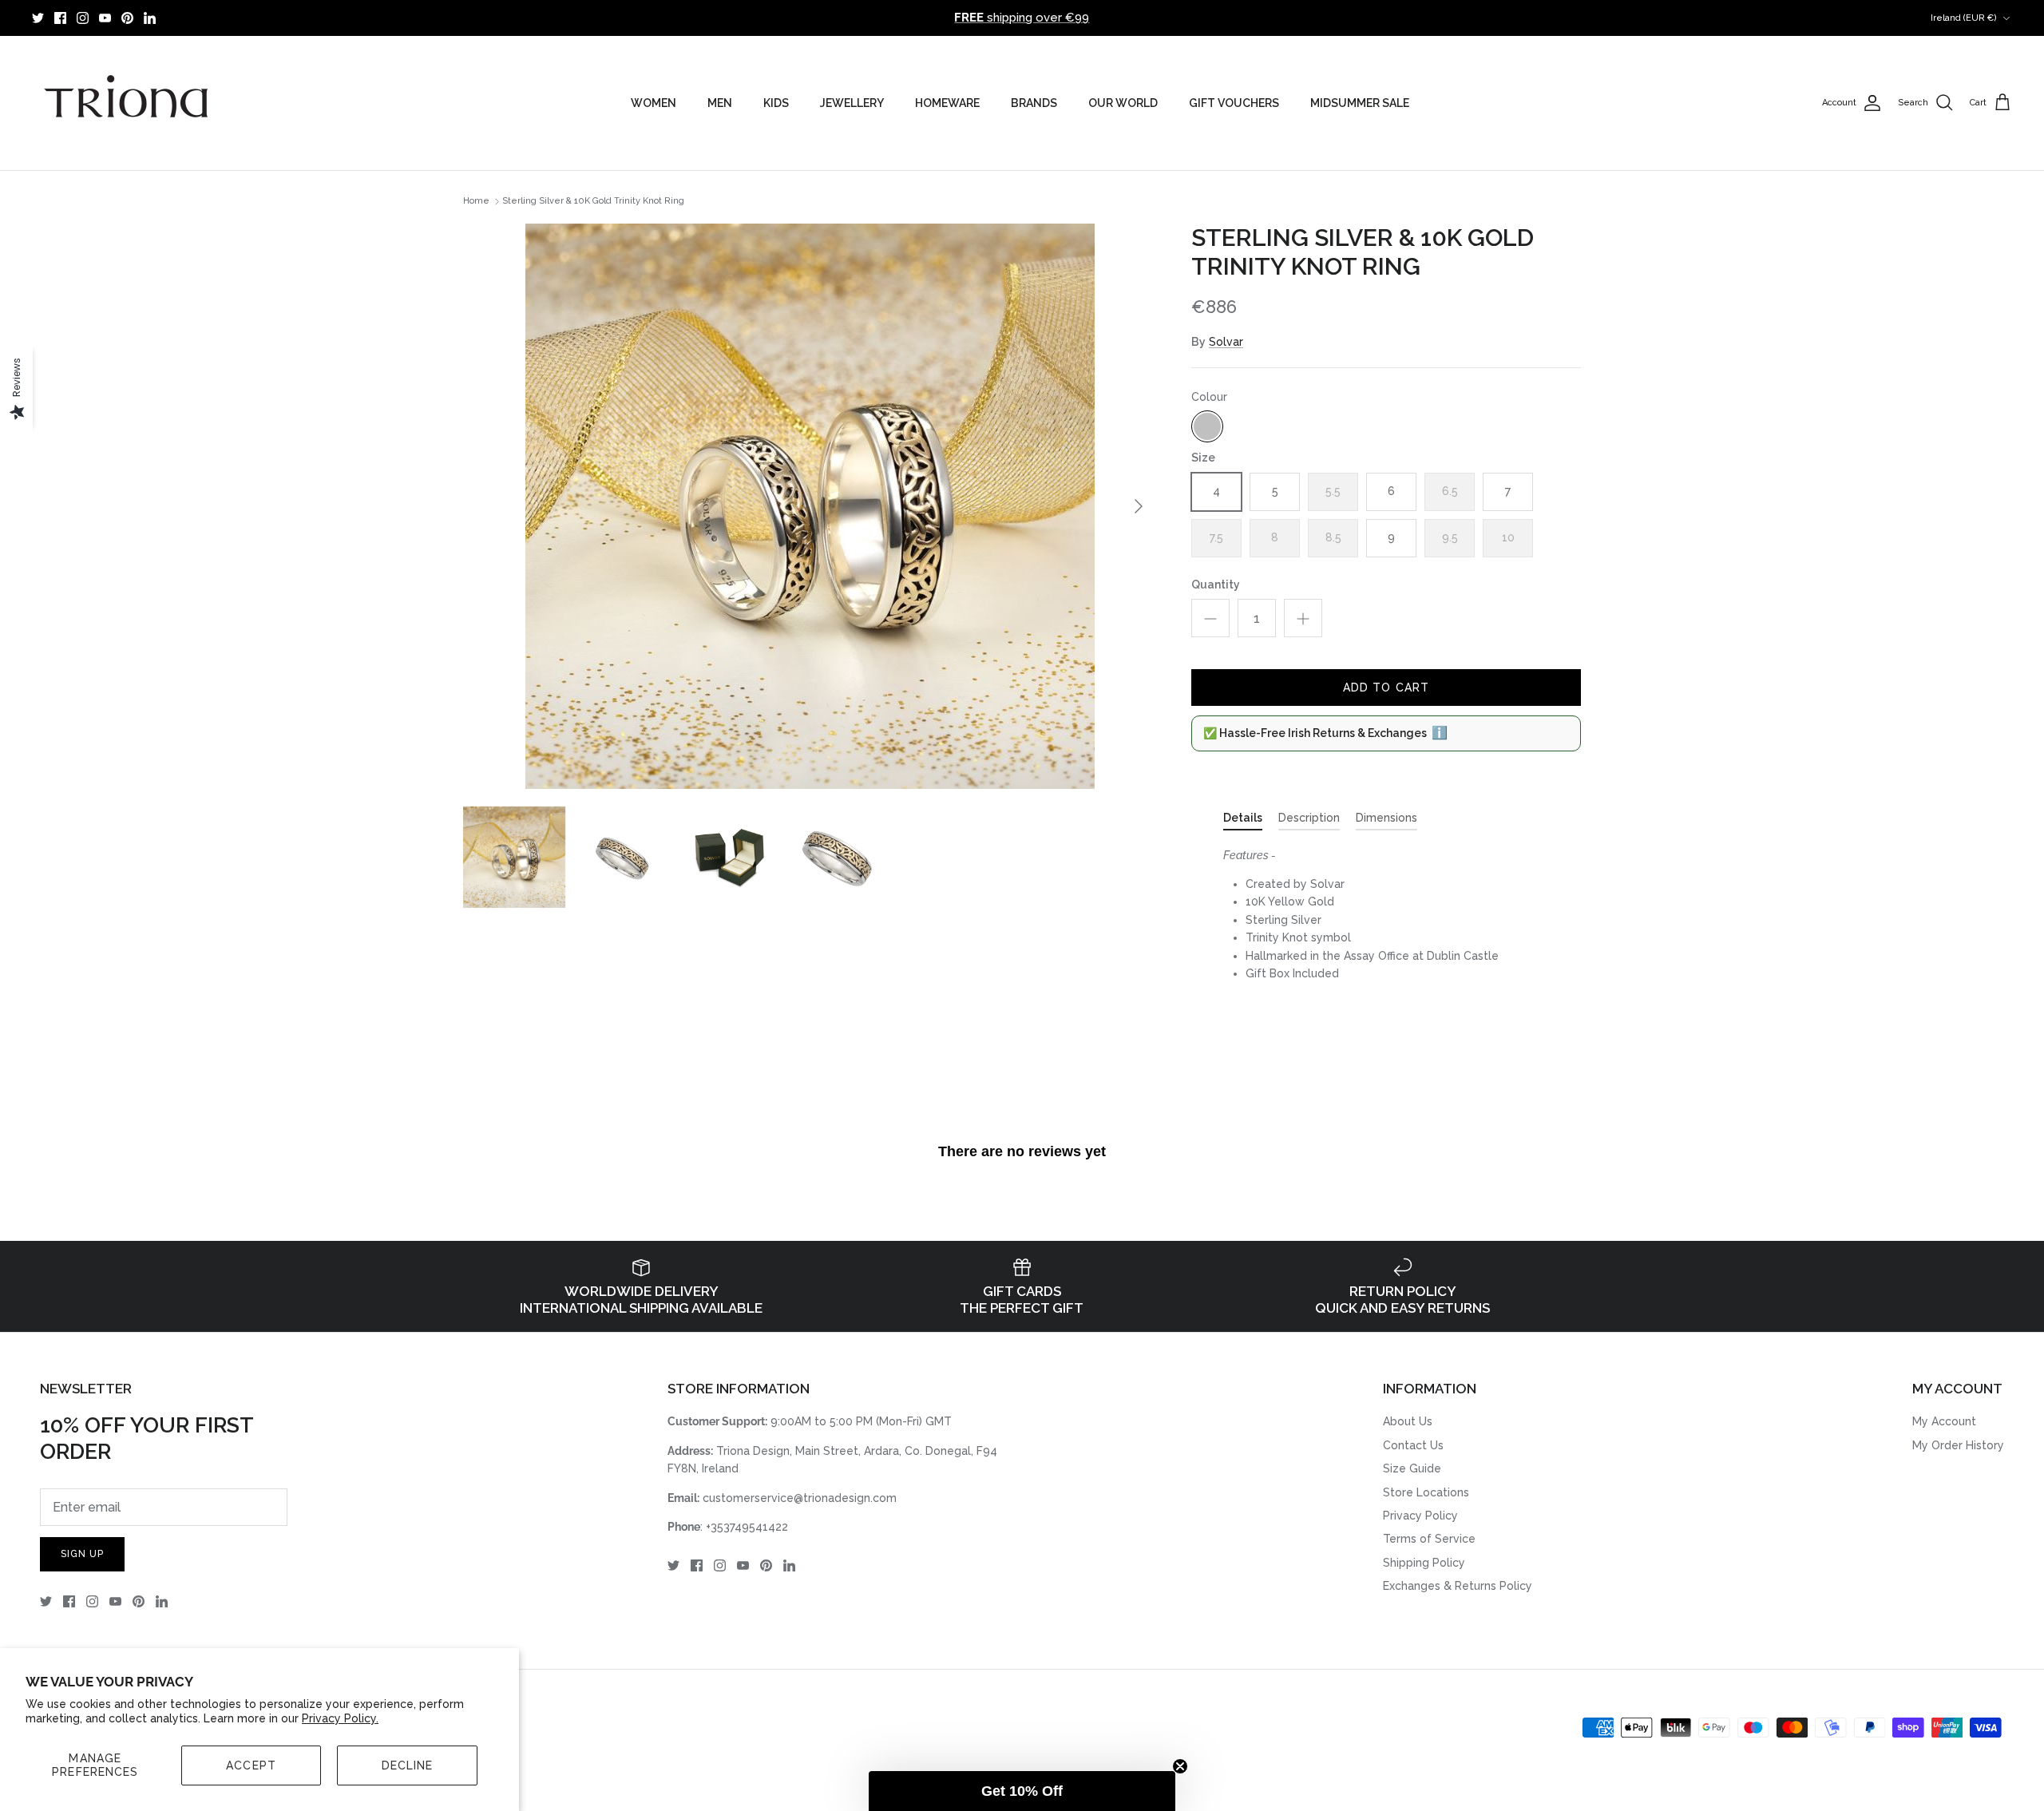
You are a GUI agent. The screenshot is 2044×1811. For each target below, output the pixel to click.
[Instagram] (83, 18)
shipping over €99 (1022, 18)
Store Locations (1426, 1492)
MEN (720, 103)
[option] (810, 506)
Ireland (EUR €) (1964, 18)
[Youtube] (105, 18)
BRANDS (1034, 103)
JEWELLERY (852, 103)
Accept (251, 1765)
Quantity (1216, 585)
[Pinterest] (127, 18)
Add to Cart (1386, 688)
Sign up (82, 1554)
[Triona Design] (128, 103)
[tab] (1243, 821)
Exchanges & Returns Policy (1458, 1586)
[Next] (1139, 506)
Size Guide (1412, 1468)
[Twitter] (38, 18)
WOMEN (654, 103)
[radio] (1207, 426)
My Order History (1958, 1445)
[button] (1022, 1791)
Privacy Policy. (340, 1718)
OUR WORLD (1123, 103)
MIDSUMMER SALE (1360, 103)
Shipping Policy (1424, 1563)
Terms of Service (1429, 1539)
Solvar (1226, 342)
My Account (1944, 1421)
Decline (408, 1765)
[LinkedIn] (150, 18)
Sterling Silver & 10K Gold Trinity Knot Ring (593, 202)
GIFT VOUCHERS (1234, 103)
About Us (1408, 1421)
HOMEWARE (947, 103)
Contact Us (1413, 1445)
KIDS (776, 103)
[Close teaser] (1180, 1766)
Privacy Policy (1420, 1516)
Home (476, 202)
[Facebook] (60, 18)
